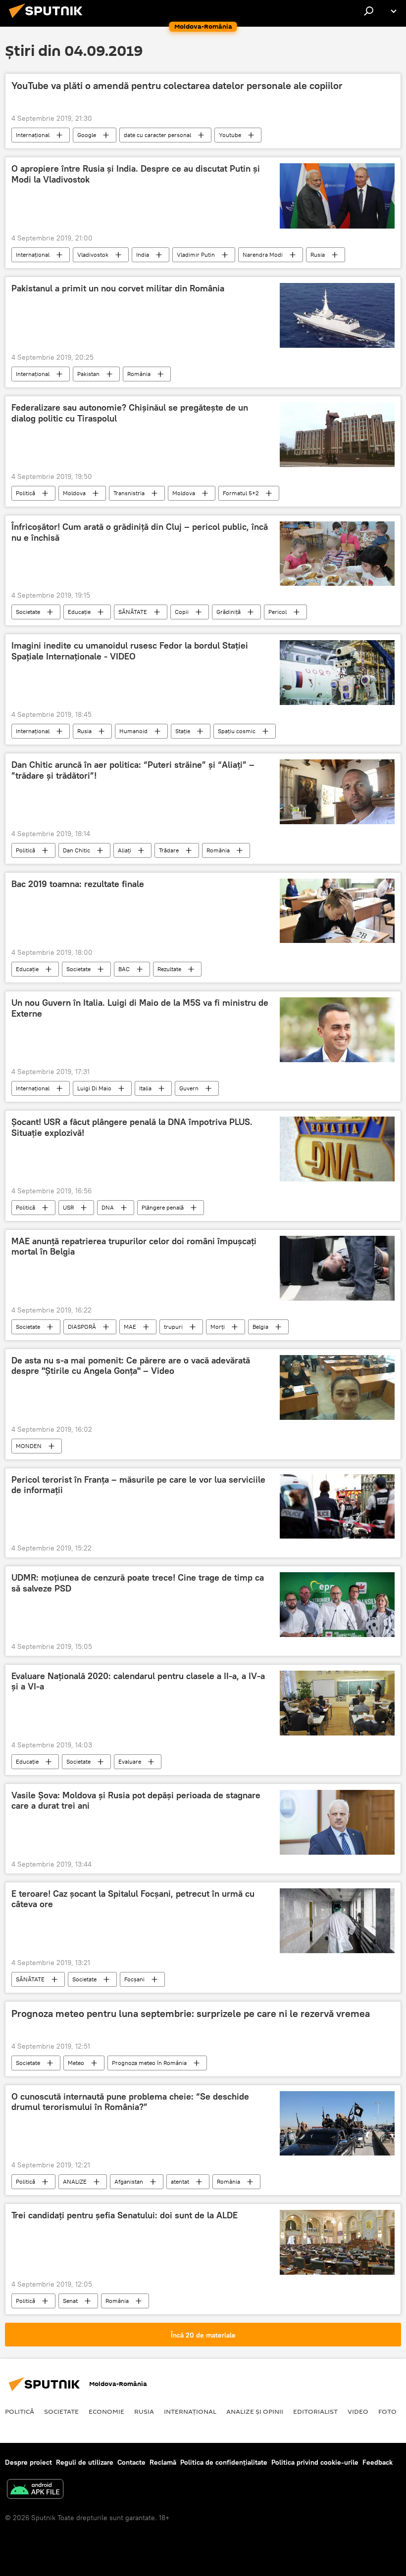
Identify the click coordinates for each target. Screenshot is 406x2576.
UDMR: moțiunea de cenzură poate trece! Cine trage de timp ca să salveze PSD (138, 1583)
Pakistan (88, 374)
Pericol (278, 612)
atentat (180, 2181)
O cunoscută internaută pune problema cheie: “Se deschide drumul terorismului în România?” (130, 2102)
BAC (124, 969)
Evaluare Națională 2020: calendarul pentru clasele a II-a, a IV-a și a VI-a (138, 1682)
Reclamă (163, 2462)
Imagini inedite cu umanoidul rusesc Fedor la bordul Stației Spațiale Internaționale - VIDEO (130, 651)
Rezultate (169, 969)
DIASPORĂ (82, 1327)
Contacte (131, 2462)
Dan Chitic (76, 850)
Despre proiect (28, 2462)
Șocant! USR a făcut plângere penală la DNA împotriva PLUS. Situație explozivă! (132, 1127)
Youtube (230, 135)
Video (358, 2411)
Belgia (260, 1327)
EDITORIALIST (315, 2411)
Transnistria (129, 493)
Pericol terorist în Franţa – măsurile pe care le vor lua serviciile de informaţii (138, 1485)
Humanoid (133, 731)
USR (68, 1207)
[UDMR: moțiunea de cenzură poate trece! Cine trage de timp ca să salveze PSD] (337, 1604)
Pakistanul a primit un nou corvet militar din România (118, 288)
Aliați (125, 850)
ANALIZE (75, 2181)
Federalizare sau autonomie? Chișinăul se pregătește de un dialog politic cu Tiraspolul (130, 413)
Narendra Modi (263, 255)
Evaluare (130, 1761)
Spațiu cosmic (237, 731)
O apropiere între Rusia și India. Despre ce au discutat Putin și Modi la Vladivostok (136, 174)
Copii (182, 612)
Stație (183, 731)
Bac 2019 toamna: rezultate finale (78, 884)
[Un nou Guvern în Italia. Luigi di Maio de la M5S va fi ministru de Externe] (337, 1030)
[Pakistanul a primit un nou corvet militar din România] (337, 315)
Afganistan (129, 2181)
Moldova (74, 493)
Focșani (134, 1979)
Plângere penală (163, 1207)
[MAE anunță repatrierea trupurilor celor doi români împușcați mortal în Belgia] (337, 1268)
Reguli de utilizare (85, 2462)
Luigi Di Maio (94, 1088)
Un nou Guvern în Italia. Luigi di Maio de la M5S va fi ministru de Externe (140, 1008)
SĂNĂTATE (133, 612)
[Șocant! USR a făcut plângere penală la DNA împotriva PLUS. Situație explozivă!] (337, 1149)
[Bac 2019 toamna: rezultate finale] (337, 911)
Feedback (378, 2462)
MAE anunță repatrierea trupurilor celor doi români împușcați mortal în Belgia (134, 1247)
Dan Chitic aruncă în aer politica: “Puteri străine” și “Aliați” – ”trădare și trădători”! (133, 770)
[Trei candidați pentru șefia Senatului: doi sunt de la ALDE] (337, 2242)
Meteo (76, 2063)
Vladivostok (93, 255)
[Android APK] (35, 2490)
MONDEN (29, 1446)
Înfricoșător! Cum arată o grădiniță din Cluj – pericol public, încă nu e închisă (140, 532)
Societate (28, 612)
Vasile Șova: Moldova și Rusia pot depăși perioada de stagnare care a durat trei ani (136, 1801)
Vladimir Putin (196, 255)
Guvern (189, 1088)
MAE (130, 1327)
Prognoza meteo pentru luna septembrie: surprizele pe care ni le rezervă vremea (191, 2014)
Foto (387, 2411)
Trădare (169, 850)
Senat (70, 2301)
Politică (25, 493)
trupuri (173, 1327)
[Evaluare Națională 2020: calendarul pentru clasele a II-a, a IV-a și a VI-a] (337, 1703)
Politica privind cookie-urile (315, 2462)
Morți (218, 1327)
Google (87, 135)
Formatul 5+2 (241, 493)
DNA (108, 1207)
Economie (106, 2411)
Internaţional (33, 135)
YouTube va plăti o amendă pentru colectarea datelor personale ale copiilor (177, 86)
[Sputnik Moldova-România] (49, 19)
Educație (79, 612)
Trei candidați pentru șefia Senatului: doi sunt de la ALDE (125, 2215)
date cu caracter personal (157, 135)
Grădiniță (228, 612)
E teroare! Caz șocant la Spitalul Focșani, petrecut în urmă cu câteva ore (133, 1899)
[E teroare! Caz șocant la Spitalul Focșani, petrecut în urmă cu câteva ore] (337, 1921)
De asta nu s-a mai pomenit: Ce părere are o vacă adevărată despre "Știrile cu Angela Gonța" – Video (131, 1366)
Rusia (318, 255)
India (143, 255)
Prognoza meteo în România (149, 2063)
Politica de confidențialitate (224, 2462)
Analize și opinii (255, 2411)
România (139, 374)
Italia (145, 1088)
